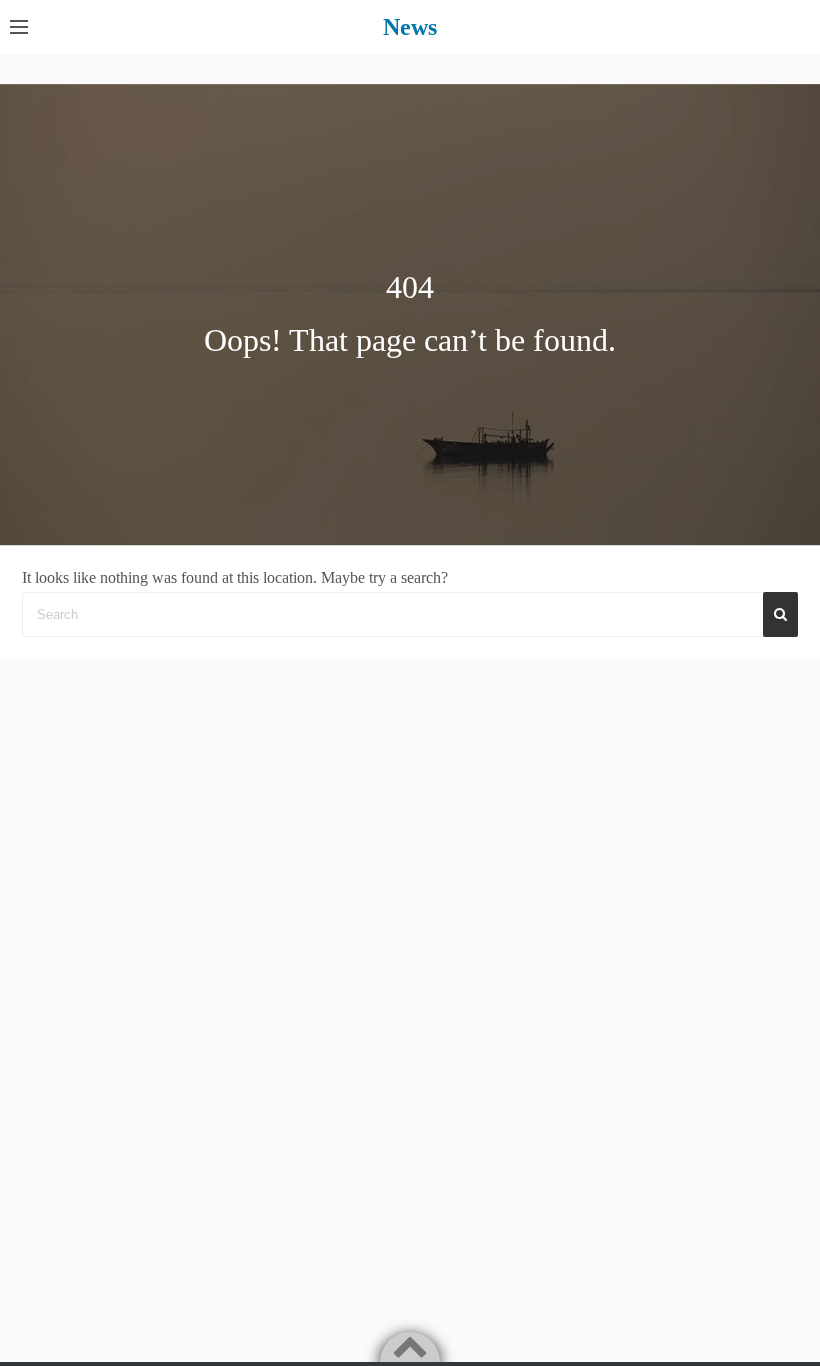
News (410, 27)
